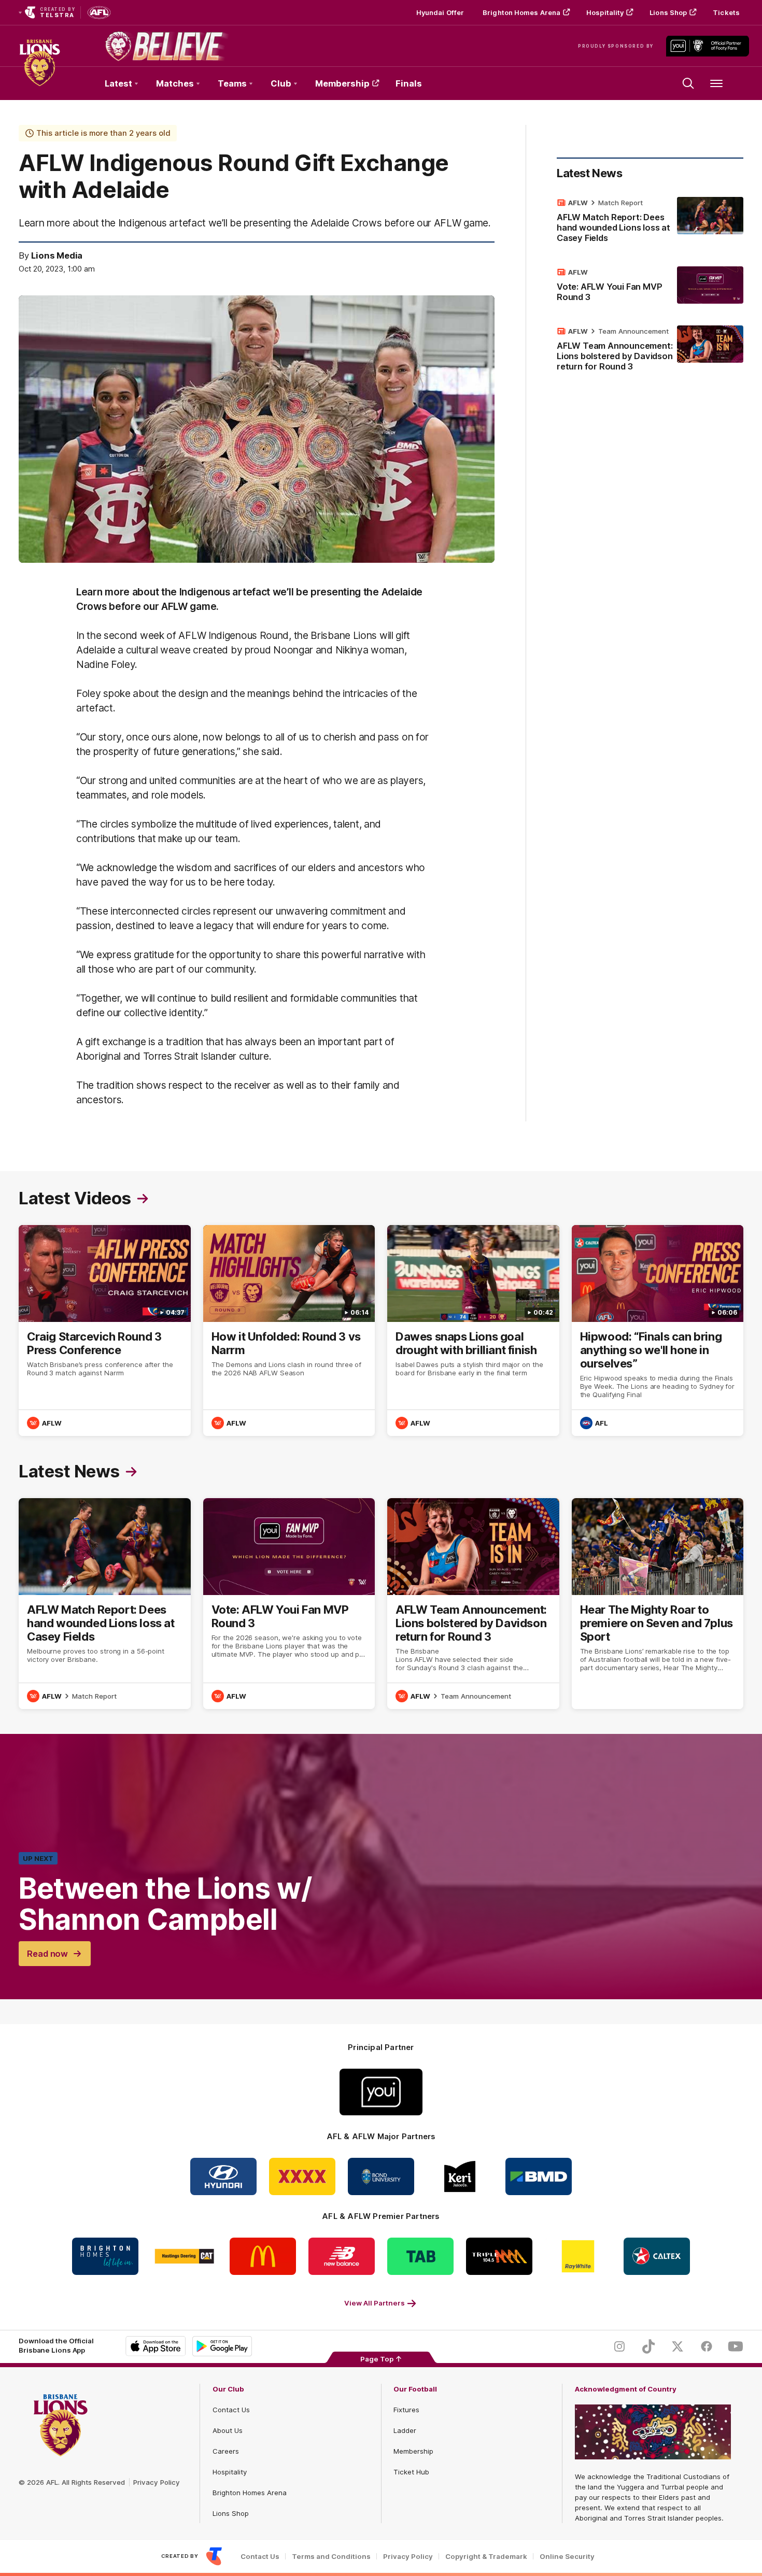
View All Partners (375, 2303)
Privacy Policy (157, 2482)
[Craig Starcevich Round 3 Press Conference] (105, 1330)
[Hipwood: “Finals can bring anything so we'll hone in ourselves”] (658, 1330)
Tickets (726, 12)
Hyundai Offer (440, 12)
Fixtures (406, 2410)
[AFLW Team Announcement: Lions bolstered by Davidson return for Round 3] (650, 351)
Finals (409, 83)
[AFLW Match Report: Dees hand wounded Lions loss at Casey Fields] (650, 222)
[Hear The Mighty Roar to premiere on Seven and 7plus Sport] (658, 1604)
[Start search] (688, 83)
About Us (228, 2430)
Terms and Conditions (331, 2557)
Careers (226, 2451)
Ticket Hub (411, 2472)
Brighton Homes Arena (521, 12)
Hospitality (605, 12)
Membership (342, 83)
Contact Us (231, 2410)
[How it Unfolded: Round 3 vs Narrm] (289, 1330)
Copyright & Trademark (486, 2557)
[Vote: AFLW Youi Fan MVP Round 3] (650, 287)
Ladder (405, 2430)
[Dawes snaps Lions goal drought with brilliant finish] (473, 1330)
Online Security (567, 2557)
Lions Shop (668, 12)
